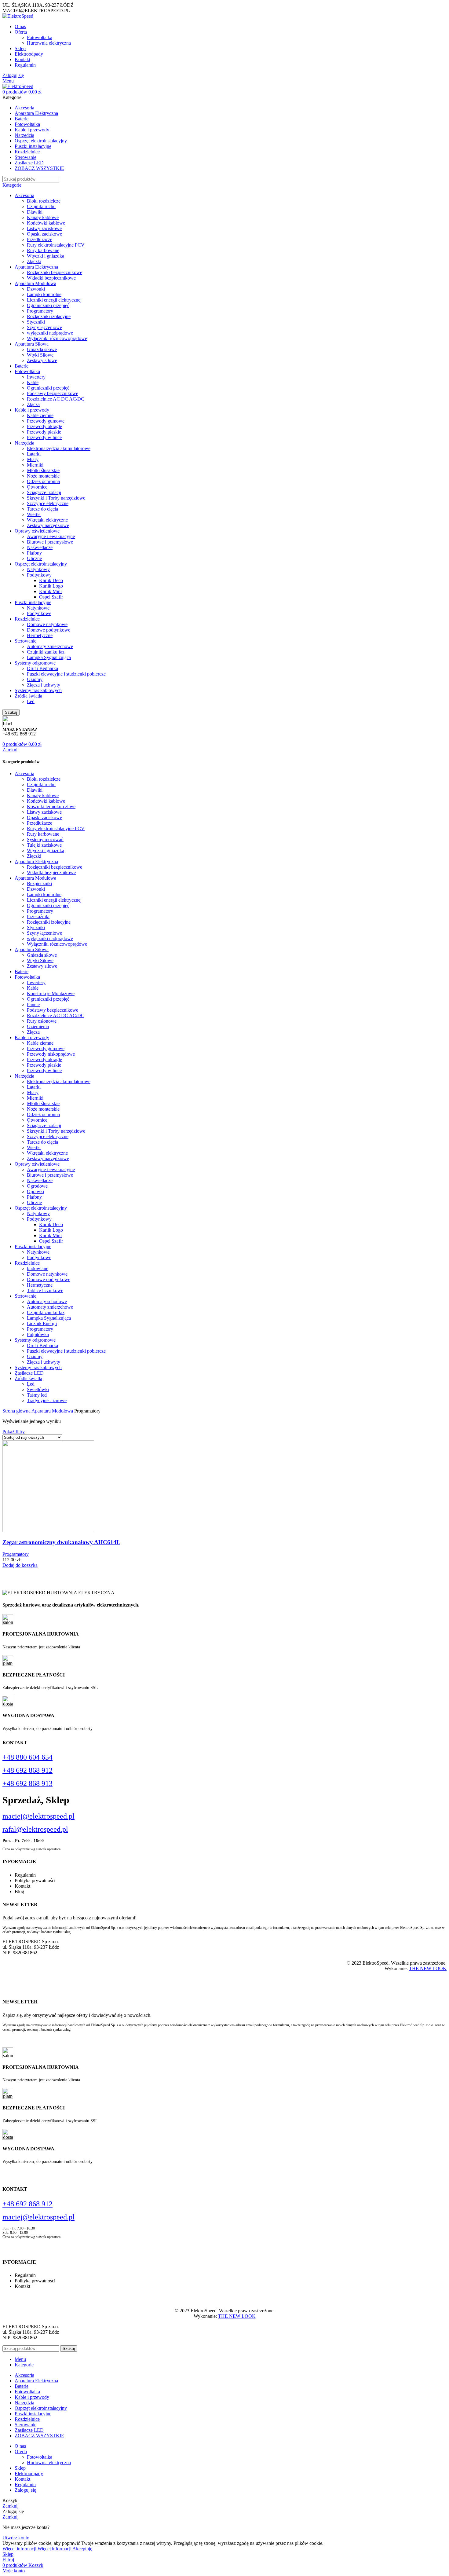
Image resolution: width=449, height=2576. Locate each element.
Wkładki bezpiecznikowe (51, 278)
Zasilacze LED (29, 1373)
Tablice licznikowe (45, 1290)
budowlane (38, 1268)
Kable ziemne (40, 415)
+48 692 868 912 (27, 1770)
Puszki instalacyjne (33, 602)
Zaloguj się (25, 2490)
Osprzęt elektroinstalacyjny (41, 564)
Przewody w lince (44, 437)
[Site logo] (18, 16)
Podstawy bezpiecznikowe (53, 393)
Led (31, 701)
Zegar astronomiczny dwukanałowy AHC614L (61, 1542)
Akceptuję (82, 2549)
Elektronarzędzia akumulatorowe (59, 448)
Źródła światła (28, 696)
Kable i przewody (32, 410)
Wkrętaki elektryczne (47, 520)
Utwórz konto (16, 2538)
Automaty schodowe (47, 1301)
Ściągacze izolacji (44, 492)
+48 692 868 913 (27, 1783)
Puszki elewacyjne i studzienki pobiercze (66, 674)
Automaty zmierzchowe (50, 646)
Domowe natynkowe (47, 624)
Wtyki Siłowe (40, 355)
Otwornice (37, 487)
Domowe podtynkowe (49, 630)
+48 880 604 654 (27, 1757)
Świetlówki (38, 1389)
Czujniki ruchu (41, 206)
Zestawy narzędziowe (48, 525)
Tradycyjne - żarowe (47, 1400)
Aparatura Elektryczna (36, 267)
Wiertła (34, 514)
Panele (33, 1004)
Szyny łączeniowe (44, 327)
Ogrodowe (37, 1186)
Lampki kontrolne (44, 294)
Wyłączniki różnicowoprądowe (57, 338)
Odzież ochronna (43, 481)
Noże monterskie (43, 476)
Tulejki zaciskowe (44, 845)
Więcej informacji (37, 2549)
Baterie (22, 366)
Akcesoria (24, 195)
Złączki (34, 261)
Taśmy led (37, 1395)
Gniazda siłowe (42, 349)
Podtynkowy (39, 575)
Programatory (40, 311)
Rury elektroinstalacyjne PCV (56, 245)
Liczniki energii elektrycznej (54, 300)
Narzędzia (24, 443)
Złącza (33, 404)
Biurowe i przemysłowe (50, 542)
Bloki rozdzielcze (44, 201)
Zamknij (11, 750)
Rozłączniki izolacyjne (49, 316)
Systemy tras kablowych (38, 690)
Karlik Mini (50, 591)
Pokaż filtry (14, 1432)
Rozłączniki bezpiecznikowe (55, 272)
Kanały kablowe (43, 217)
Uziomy (35, 679)
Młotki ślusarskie (43, 470)
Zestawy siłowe (42, 360)
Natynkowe (38, 608)
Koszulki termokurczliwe (51, 806)
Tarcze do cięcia (42, 509)
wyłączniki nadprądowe (50, 333)
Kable (33, 382)
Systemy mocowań (45, 839)
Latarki (34, 454)
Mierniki (35, 465)
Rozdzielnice (27, 619)
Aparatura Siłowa (32, 344)
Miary (33, 459)
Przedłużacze (40, 239)
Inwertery (36, 377)
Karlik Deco (51, 580)
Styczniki (36, 322)
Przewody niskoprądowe (51, 1054)
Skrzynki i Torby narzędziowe (56, 498)
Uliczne (34, 558)
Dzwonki (36, 289)
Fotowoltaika (40, 37)
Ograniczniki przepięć (48, 305)
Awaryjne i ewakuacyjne (51, 536)
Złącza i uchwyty (44, 685)
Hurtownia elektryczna (49, 43)
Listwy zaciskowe (44, 228)
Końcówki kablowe (46, 223)
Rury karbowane (43, 250)
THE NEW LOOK (428, 1968)
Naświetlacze (40, 547)
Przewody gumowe (46, 421)
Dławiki (35, 212)
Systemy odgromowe (35, 663)
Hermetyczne (40, 635)
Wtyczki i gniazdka (46, 256)
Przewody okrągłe (44, 426)
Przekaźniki (38, 916)
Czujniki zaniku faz (46, 652)
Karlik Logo (51, 586)
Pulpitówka (38, 1334)
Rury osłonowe (42, 1021)
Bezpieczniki (39, 883)
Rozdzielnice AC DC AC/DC (56, 399)
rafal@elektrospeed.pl (35, 1829)
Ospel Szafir (51, 597)
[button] (20, 1565)
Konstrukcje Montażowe (51, 993)
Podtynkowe (39, 613)
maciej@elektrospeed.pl (38, 1816)
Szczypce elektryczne (48, 503)
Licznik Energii (42, 1323)
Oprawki (35, 1191)
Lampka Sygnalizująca (49, 657)
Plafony (34, 553)
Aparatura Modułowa (35, 283)
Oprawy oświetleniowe (37, 531)
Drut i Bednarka (42, 668)
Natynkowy (38, 569)
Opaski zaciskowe (44, 234)
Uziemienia (38, 1026)
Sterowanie (26, 641)
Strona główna (17, 1411)
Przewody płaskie (44, 432)
